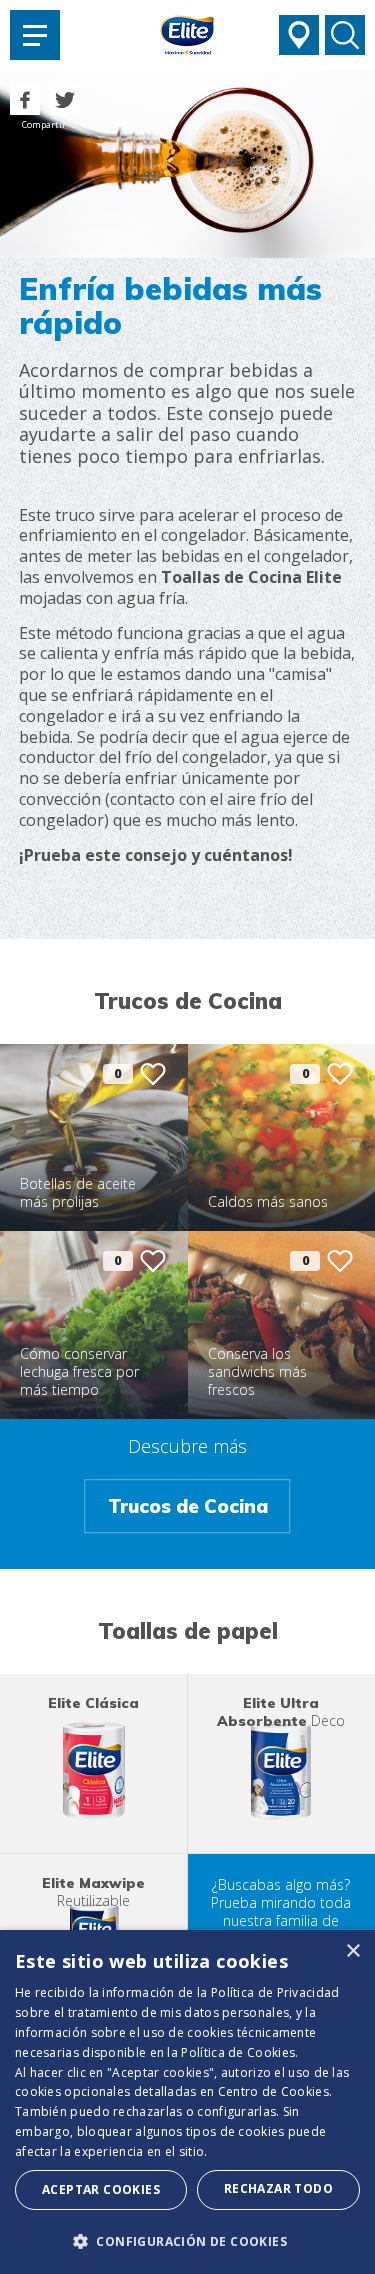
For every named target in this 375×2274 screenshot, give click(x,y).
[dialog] (187, 2102)
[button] (187, 2241)
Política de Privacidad (275, 1992)
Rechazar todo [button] (278, 2188)
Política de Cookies (238, 2052)
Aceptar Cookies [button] (101, 2189)
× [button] (352, 1951)
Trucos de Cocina (188, 1506)
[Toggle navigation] (35, 35)
